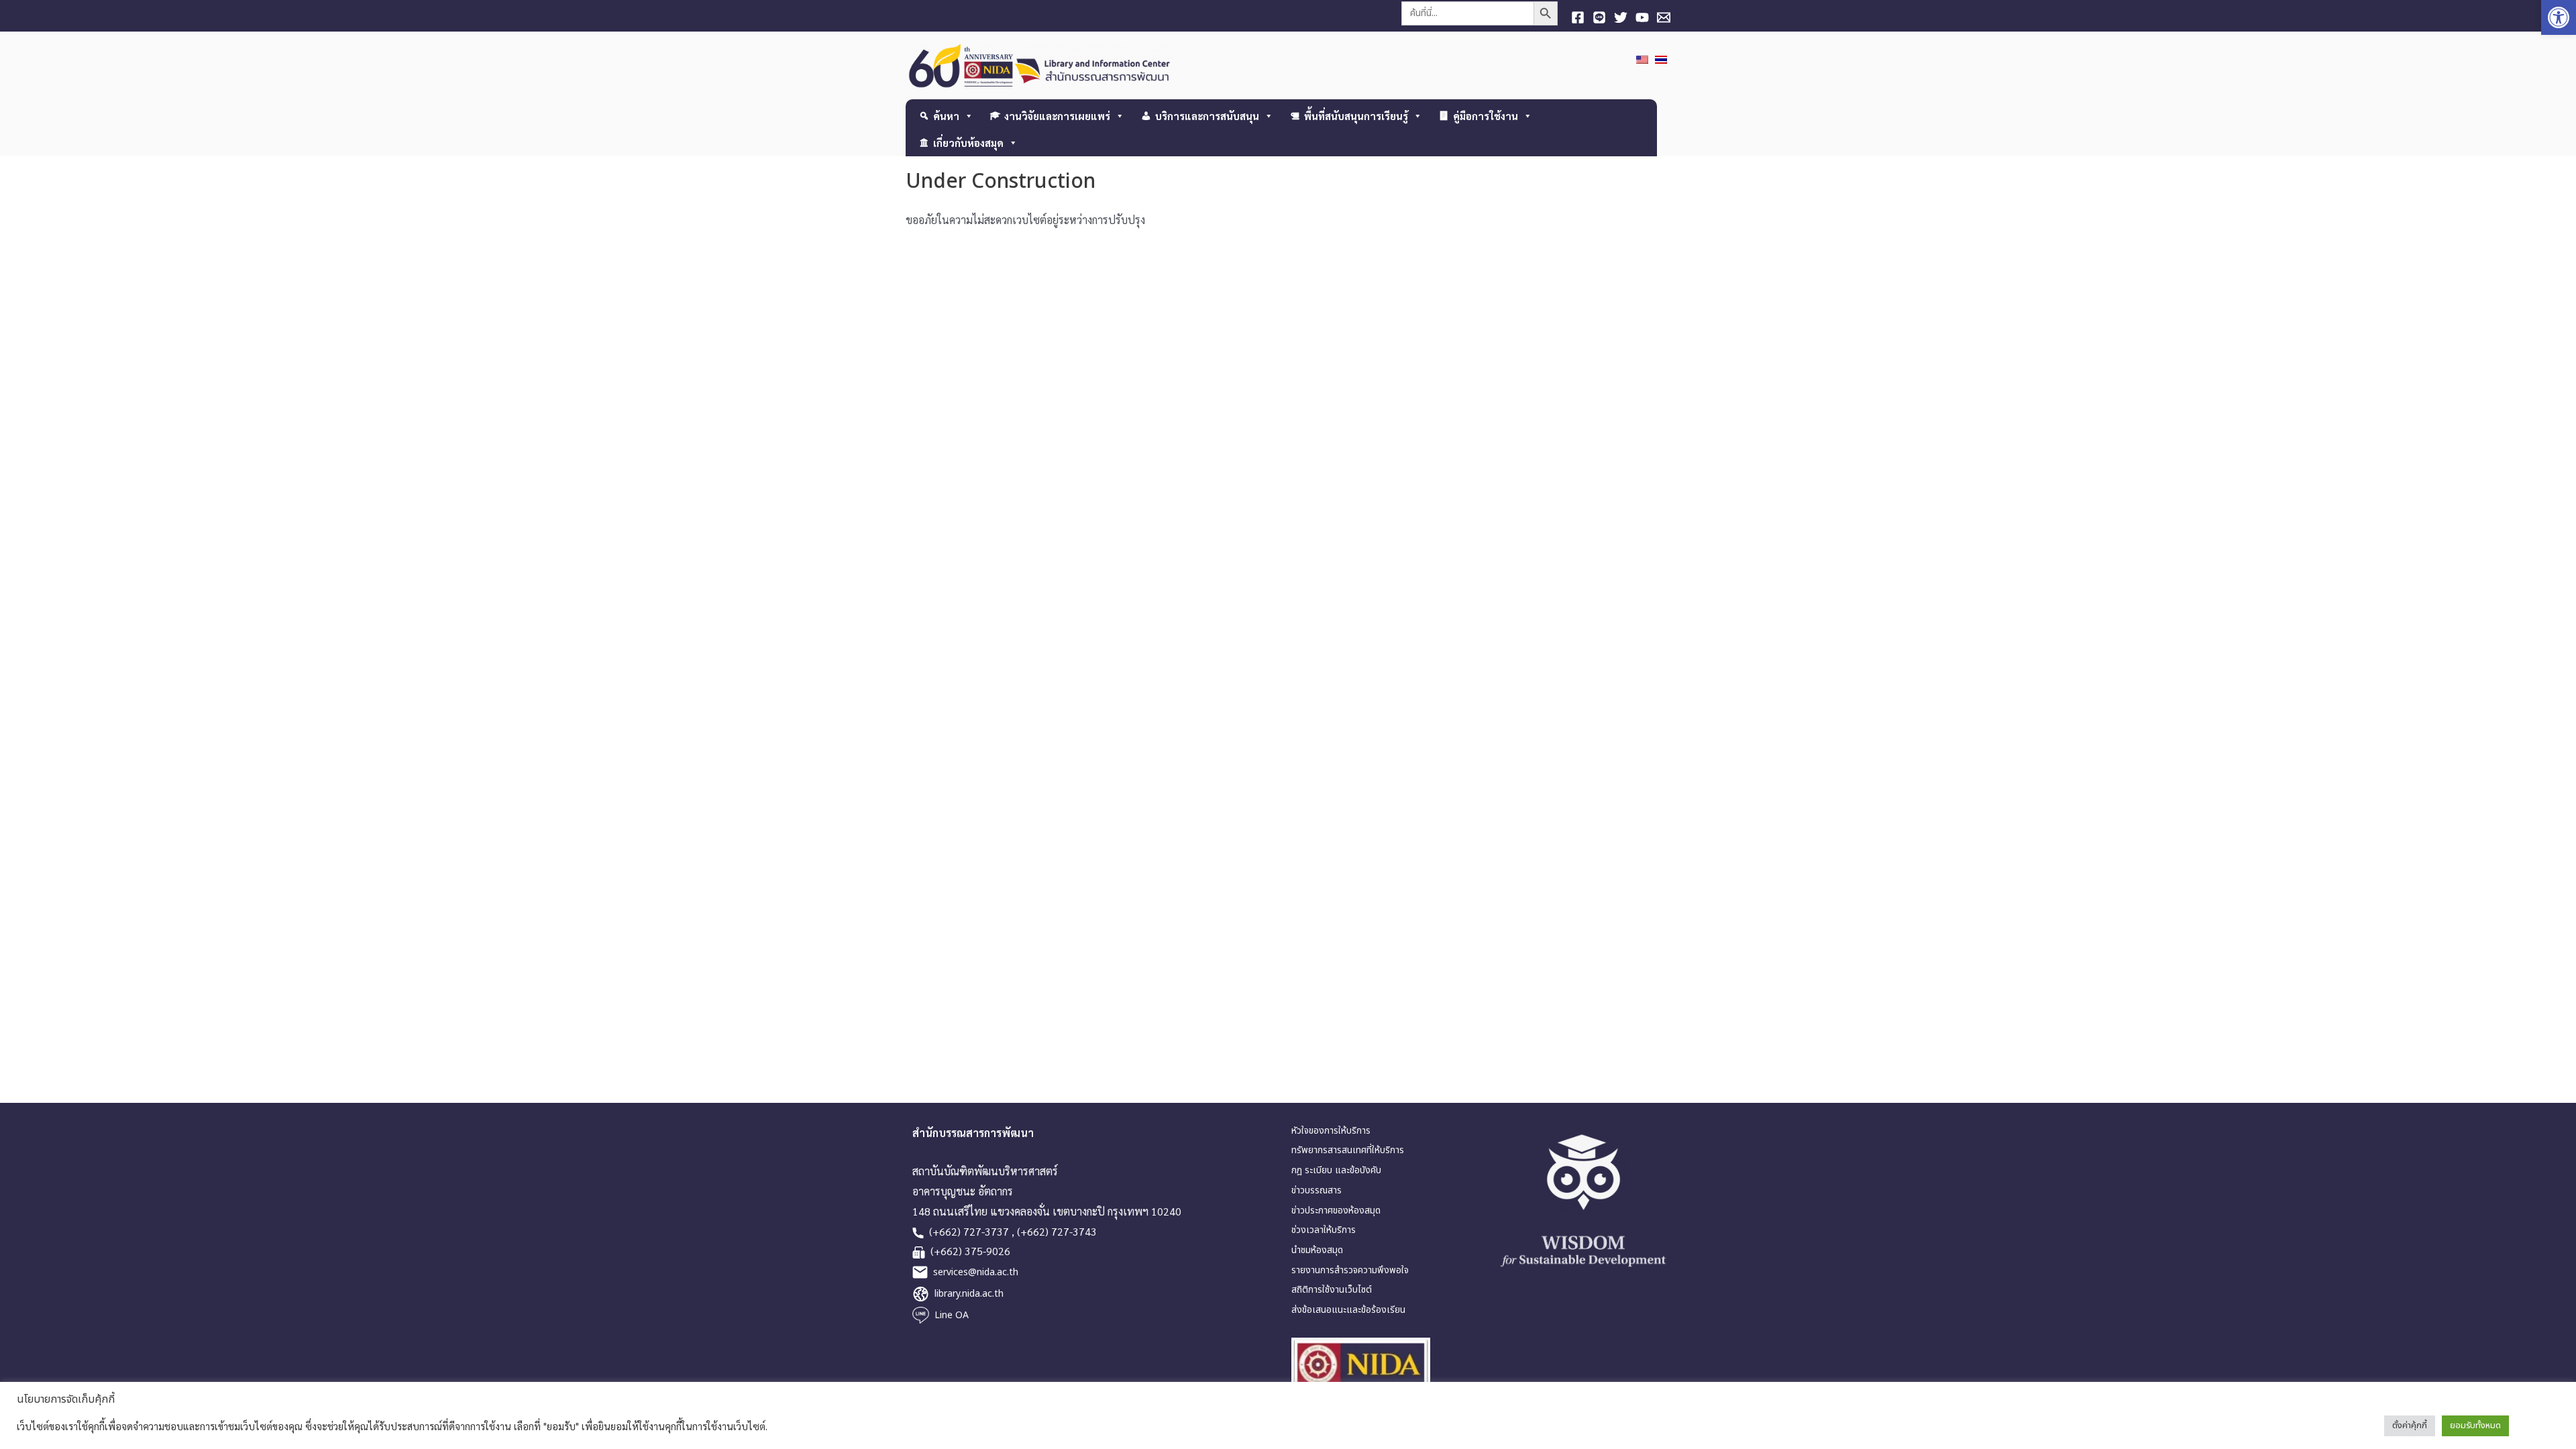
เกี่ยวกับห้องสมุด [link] (968, 143)
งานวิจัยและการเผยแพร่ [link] (1057, 116)
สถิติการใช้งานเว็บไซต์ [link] (1332, 1290)
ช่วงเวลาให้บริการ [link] (1324, 1230)
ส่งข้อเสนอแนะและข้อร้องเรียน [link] (1348, 1310)
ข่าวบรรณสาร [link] (1317, 1190)
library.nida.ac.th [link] (969, 1294)
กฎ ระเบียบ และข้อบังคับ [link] (1336, 1170)
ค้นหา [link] (946, 116)
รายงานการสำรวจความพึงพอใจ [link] (1350, 1270)
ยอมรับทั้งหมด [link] (2475, 1426)
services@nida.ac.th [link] (976, 1272)
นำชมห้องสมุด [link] (1317, 1250)
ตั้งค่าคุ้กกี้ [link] (2410, 1426)
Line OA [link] (952, 1315)
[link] (2559, 17)
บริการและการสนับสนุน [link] (1207, 116)
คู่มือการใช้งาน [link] (1486, 116)
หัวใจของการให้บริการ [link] (1331, 1131)
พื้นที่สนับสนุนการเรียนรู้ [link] (1356, 116)
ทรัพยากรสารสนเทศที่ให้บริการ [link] (1348, 1150)
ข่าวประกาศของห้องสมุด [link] (1336, 1211)
